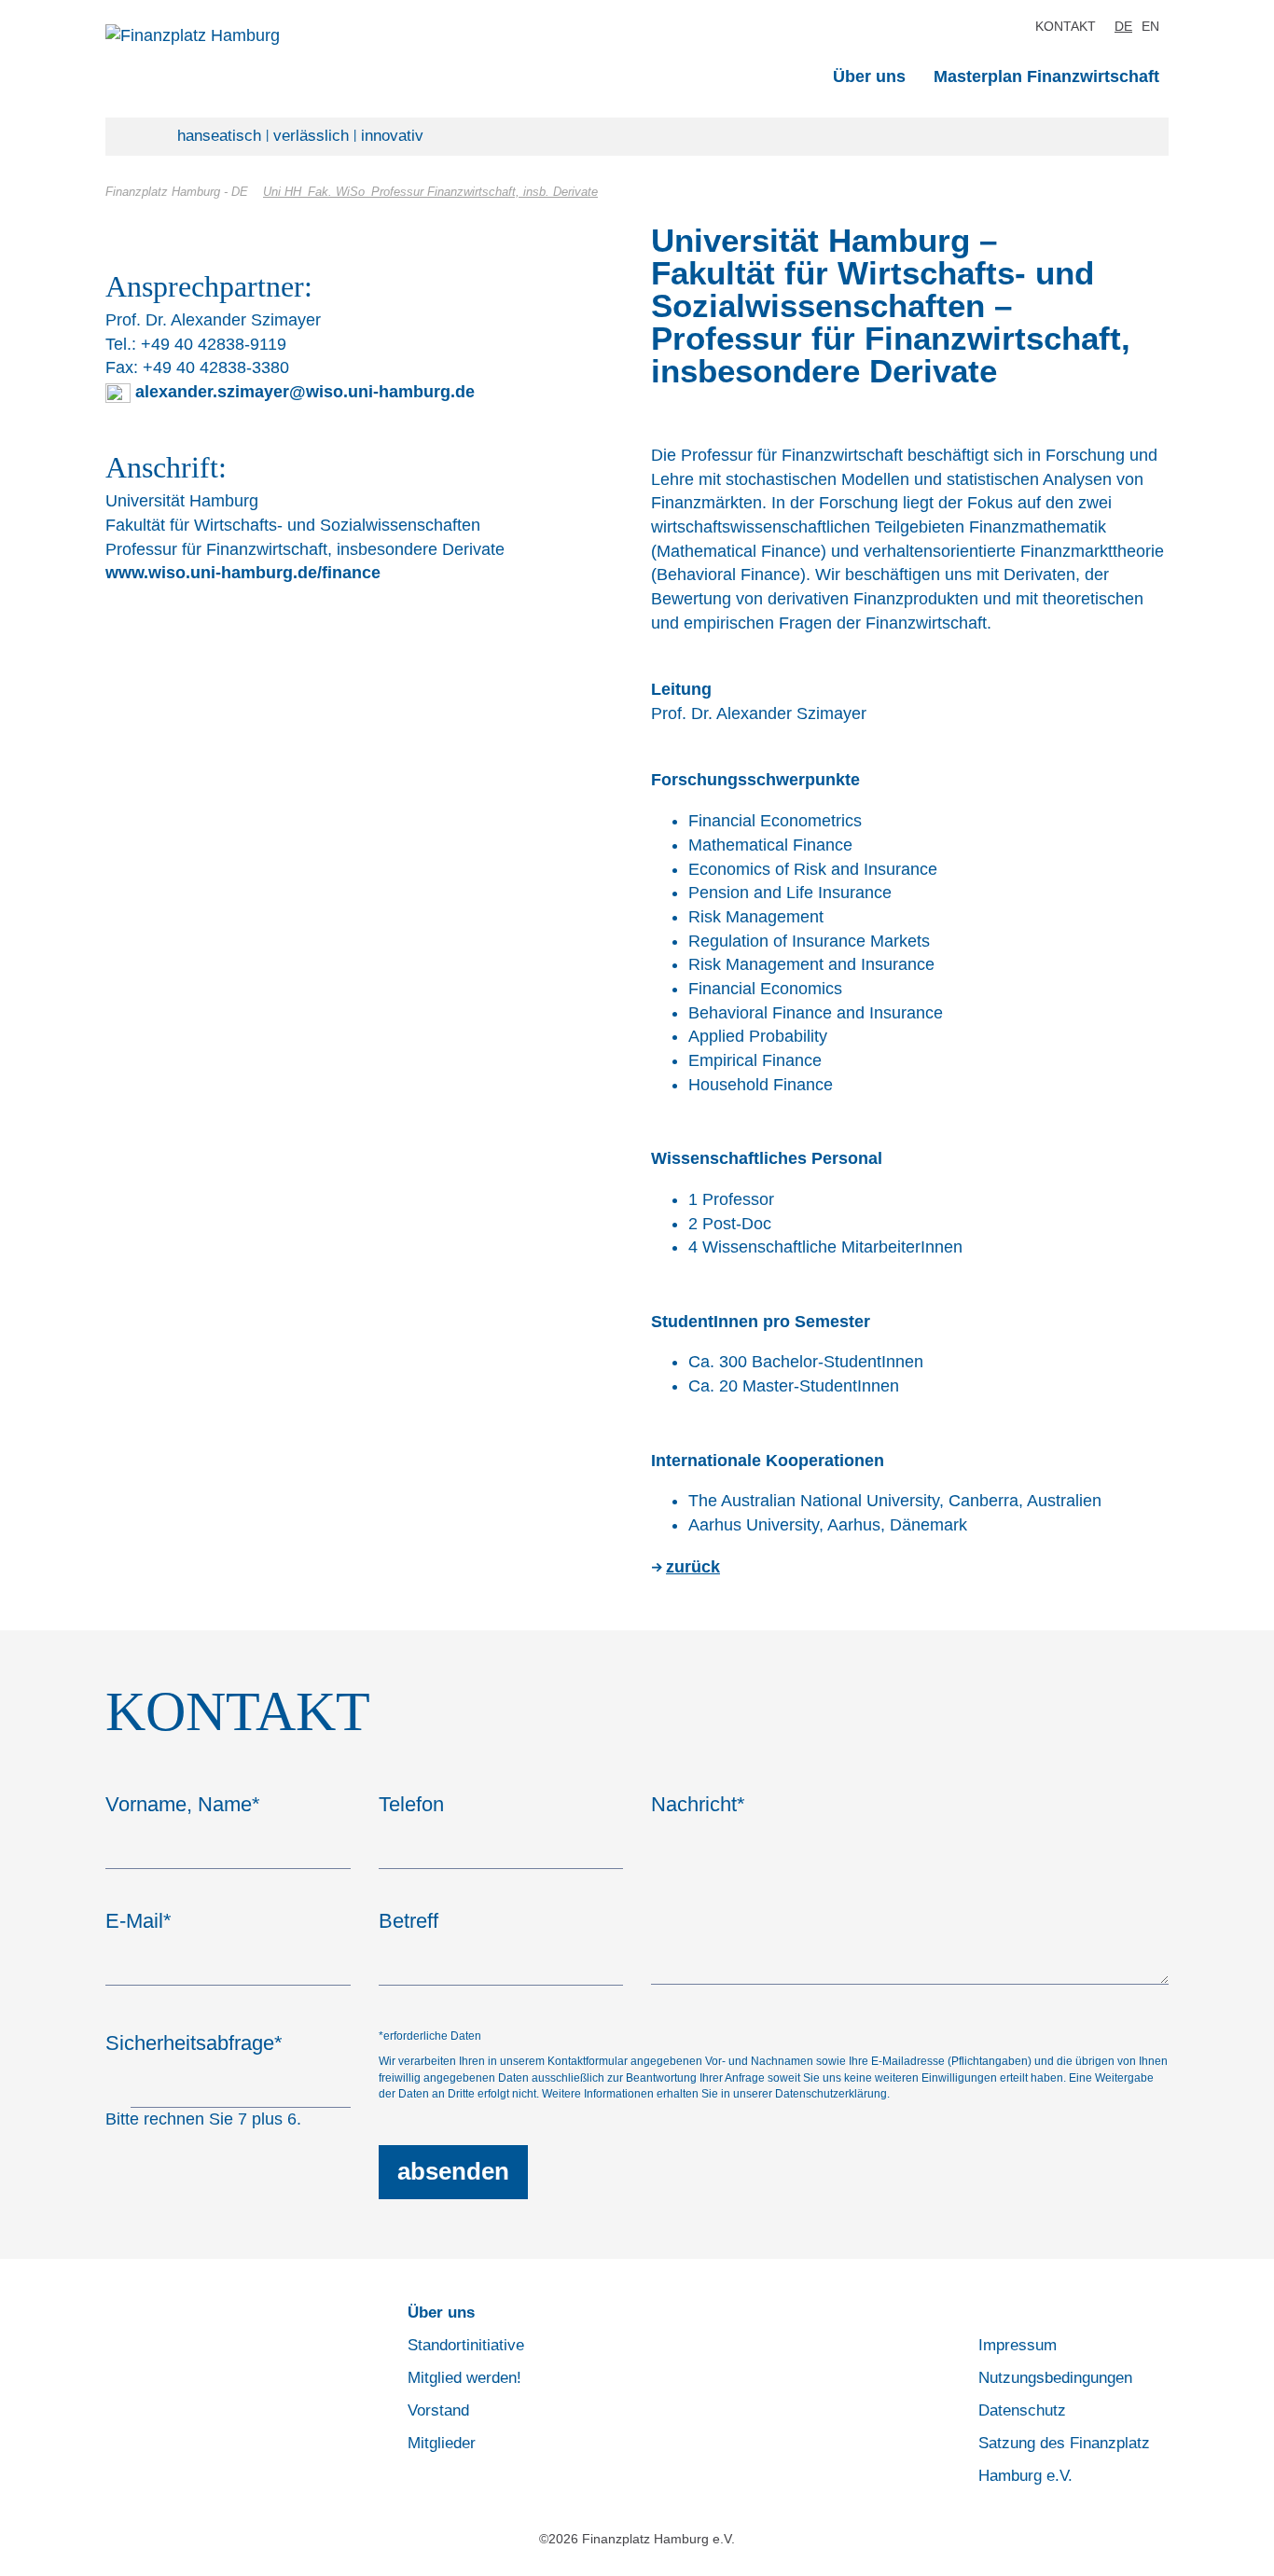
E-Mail (138, 1921)
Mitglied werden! (464, 2378)
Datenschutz (1022, 2410)
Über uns (869, 76)
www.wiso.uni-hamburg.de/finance (243, 573)
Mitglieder (442, 2443)
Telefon (411, 1804)
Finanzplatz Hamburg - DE (177, 192)
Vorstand (438, 2410)
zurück (693, 1567)
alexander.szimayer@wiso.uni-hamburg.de (305, 392)
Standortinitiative (466, 2345)
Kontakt (1066, 26)
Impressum (1018, 2345)
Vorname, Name (183, 1804)
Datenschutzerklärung (831, 2094)
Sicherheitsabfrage (194, 2043)
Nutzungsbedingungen (1055, 2378)
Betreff (409, 1921)
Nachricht (698, 1804)
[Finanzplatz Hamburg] (296, 36)
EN (1150, 26)
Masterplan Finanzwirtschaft (1046, 76)
